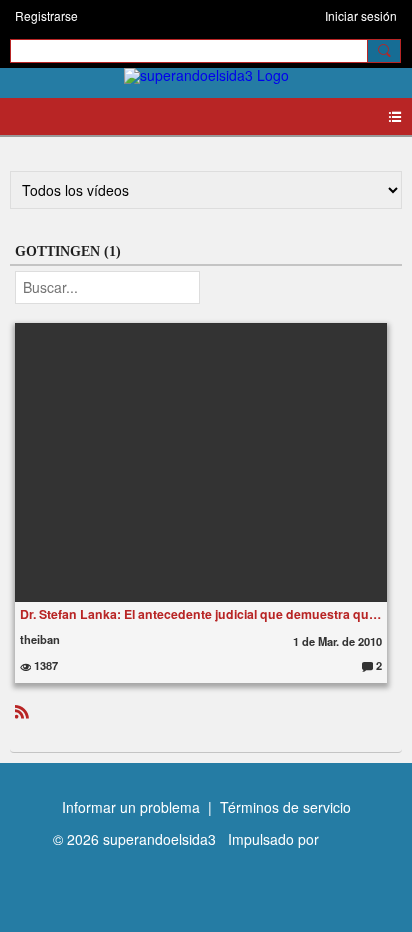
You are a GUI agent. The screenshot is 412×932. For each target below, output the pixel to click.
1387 (44, 665)
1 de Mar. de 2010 (337, 641)
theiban (40, 639)
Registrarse (46, 15)
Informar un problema (131, 807)
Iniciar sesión (361, 15)
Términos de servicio (285, 807)
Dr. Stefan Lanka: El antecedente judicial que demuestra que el (201, 614)
